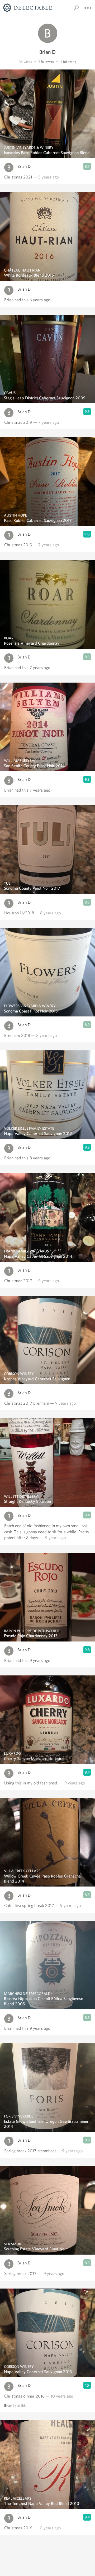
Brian (8, 2405)
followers (47, 62)
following (70, 62)
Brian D (24, 166)
